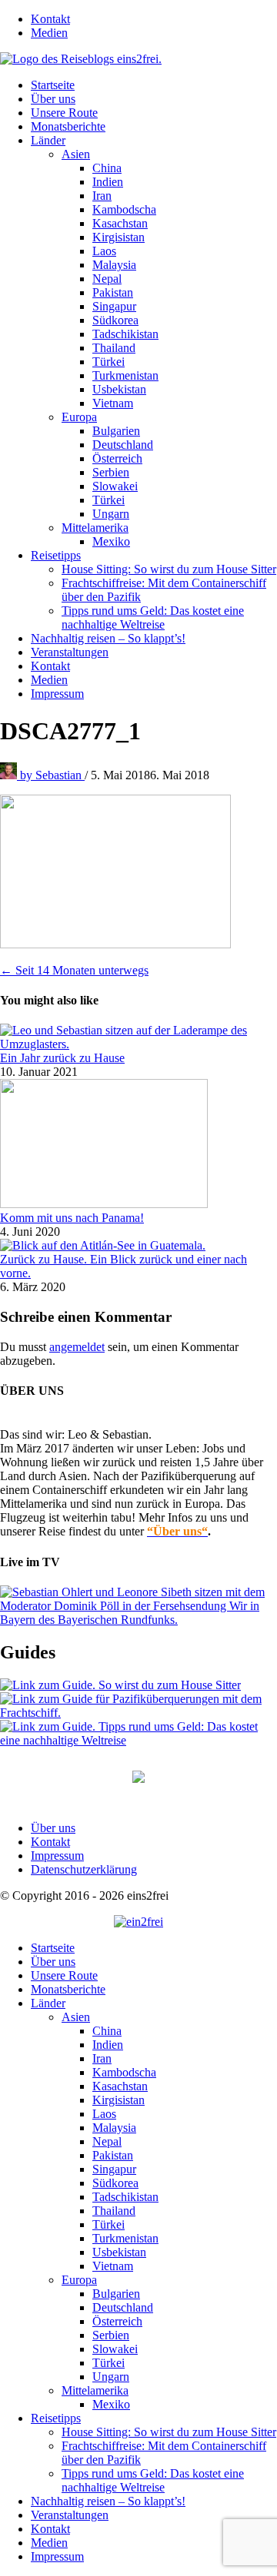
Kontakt (50, 19)
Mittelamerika (95, 528)
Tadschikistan (125, 334)
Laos (104, 251)
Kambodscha (124, 209)
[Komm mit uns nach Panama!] (104, 1204)
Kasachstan (120, 223)
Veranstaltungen (70, 652)
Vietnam (113, 403)
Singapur (114, 306)
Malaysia (114, 265)
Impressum (57, 694)
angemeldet (77, 1347)
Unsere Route (64, 113)
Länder (48, 140)
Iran (102, 196)
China (107, 168)
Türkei (108, 362)
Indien (108, 182)
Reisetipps (56, 555)
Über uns (53, 99)
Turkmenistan (125, 375)
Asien (76, 154)
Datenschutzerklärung (84, 1869)
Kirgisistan (118, 237)
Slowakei (115, 486)
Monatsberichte (68, 126)
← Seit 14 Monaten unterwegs (74, 970)
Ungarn (111, 514)
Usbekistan (119, 389)
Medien (49, 33)
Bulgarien (116, 431)
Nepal (107, 279)
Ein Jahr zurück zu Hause (62, 1058)
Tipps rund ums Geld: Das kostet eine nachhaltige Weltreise (153, 617)
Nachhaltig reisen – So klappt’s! (108, 638)
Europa (79, 417)
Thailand (114, 348)
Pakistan (113, 292)
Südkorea (115, 320)
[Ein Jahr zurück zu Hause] (138, 1044)
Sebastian (52, 775)
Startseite (53, 85)
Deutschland (123, 445)
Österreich (117, 458)
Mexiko (111, 541)
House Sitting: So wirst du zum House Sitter (169, 569)
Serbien (111, 472)
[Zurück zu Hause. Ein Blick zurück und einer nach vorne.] (103, 1245)
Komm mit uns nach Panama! (72, 1218)
